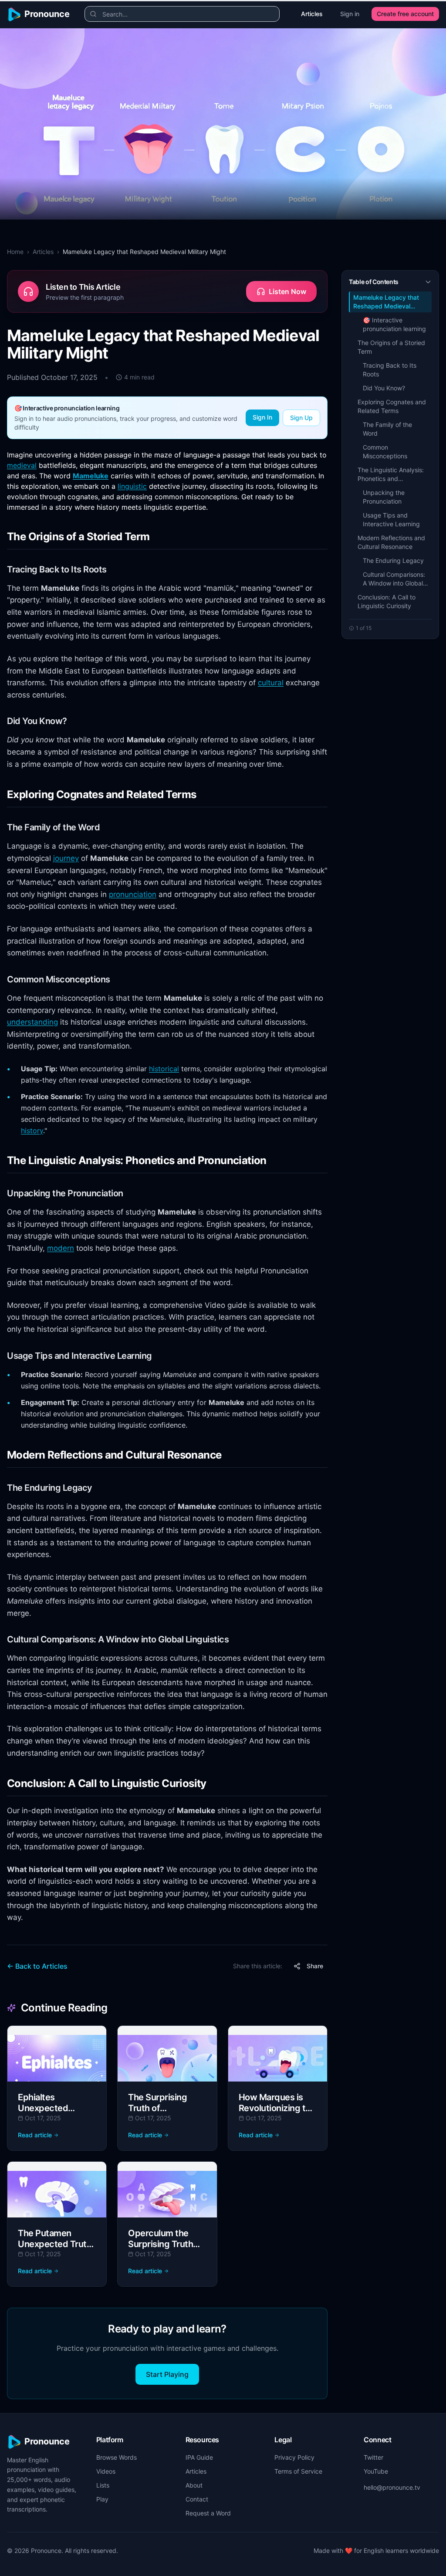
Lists (103, 2485)
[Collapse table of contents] (428, 282)
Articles (312, 14)
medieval (22, 465)
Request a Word (208, 2513)
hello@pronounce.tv (392, 2487)
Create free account (405, 14)
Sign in (350, 14)
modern (61, 1248)
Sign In (262, 417)
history (32, 1131)
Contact (197, 2499)
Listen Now (287, 291)
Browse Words (117, 2457)
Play (102, 2499)
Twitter (373, 2457)
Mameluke (91, 476)
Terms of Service (298, 2471)
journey (66, 858)
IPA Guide (199, 2457)
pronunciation (133, 894)
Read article (35, 2135)
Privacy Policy (294, 2457)
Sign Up (301, 418)
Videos (106, 2471)
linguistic (132, 486)
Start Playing (167, 2374)
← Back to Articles (37, 1966)
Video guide (226, 1305)
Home (15, 252)
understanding (32, 1022)
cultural (271, 683)
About (194, 2485)
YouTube (376, 2471)
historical (164, 1069)
